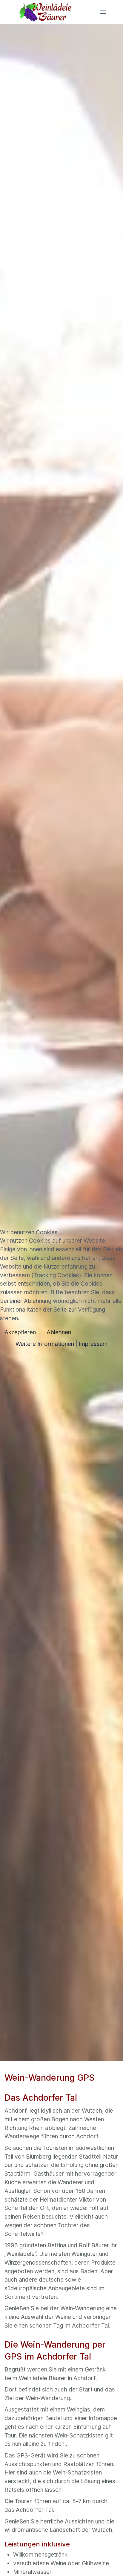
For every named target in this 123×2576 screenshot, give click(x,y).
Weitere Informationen (45, 1344)
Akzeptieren (20, 1332)
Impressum (93, 1344)
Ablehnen (59, 1332)
